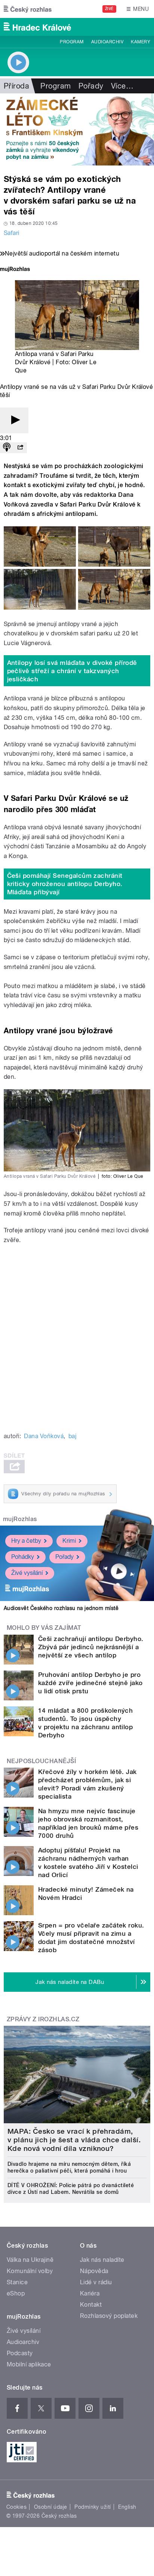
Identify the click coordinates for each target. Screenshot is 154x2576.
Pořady (91, 86)
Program (72, 42)
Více (122, 86)
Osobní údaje (51, 2507)
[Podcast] (7, 448)
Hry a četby (26, 1541)
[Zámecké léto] (77, 129)
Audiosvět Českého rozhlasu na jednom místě (61, 1608)
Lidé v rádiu (96, 2282)
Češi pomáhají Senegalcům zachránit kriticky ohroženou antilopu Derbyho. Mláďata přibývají (65, 884)
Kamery (141, 42)
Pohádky (23, 1557)
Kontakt (91, 2305)
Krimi (69, 1541)
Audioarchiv (107, 42)
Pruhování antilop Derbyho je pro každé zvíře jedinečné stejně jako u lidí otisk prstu (90, 1683)
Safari (12, 233)
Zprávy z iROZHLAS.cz (43, 2019)
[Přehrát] (14, 420)
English (127, 2507)
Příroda (16, 86)
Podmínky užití (93, 2507)
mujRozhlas (20, 1519)
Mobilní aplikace (29, 2364)
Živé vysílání (27, 1573)
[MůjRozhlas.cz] (15, 270)
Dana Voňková (44, 1436)
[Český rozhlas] (28, 9)
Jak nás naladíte (102, 2260)
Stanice (17, 2282)
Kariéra (90, 2293)
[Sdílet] (20, 448)
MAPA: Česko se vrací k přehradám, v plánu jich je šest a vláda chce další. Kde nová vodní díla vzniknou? (74, 2140)
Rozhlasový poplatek (109, 2316)
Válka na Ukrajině (30, 2260)
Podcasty (20, 2353)
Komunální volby (30, 2271)
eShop (16, 2293)
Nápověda (94, 2271)
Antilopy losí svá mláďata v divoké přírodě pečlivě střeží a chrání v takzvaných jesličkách (72, 671)
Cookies (16, 2507)
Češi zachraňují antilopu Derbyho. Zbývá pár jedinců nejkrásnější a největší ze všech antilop (91, 1647)
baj (72, 1436)
